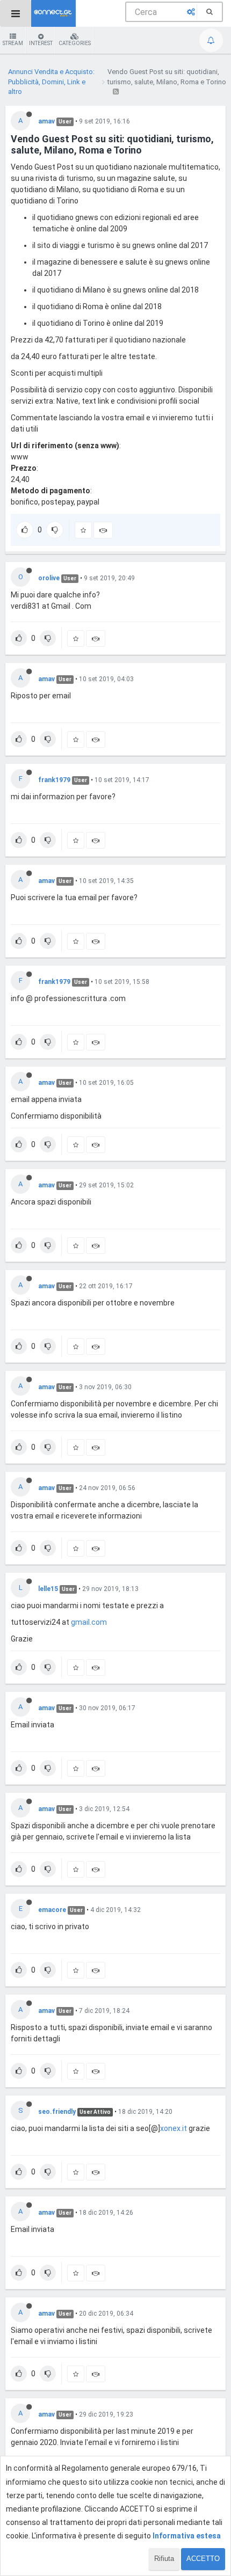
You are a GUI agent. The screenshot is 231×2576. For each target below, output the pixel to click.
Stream (13, 43)
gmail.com (89, 1622)
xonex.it (174, 2128)
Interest (41, 43)
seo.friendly (57, 2112)
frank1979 (54, 780)
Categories (75, 43)
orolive (49, 578)
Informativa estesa (187, 2536)
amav (46, 121)
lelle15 (48, 1589)
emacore (52, 1910)
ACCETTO (203, 2559)
